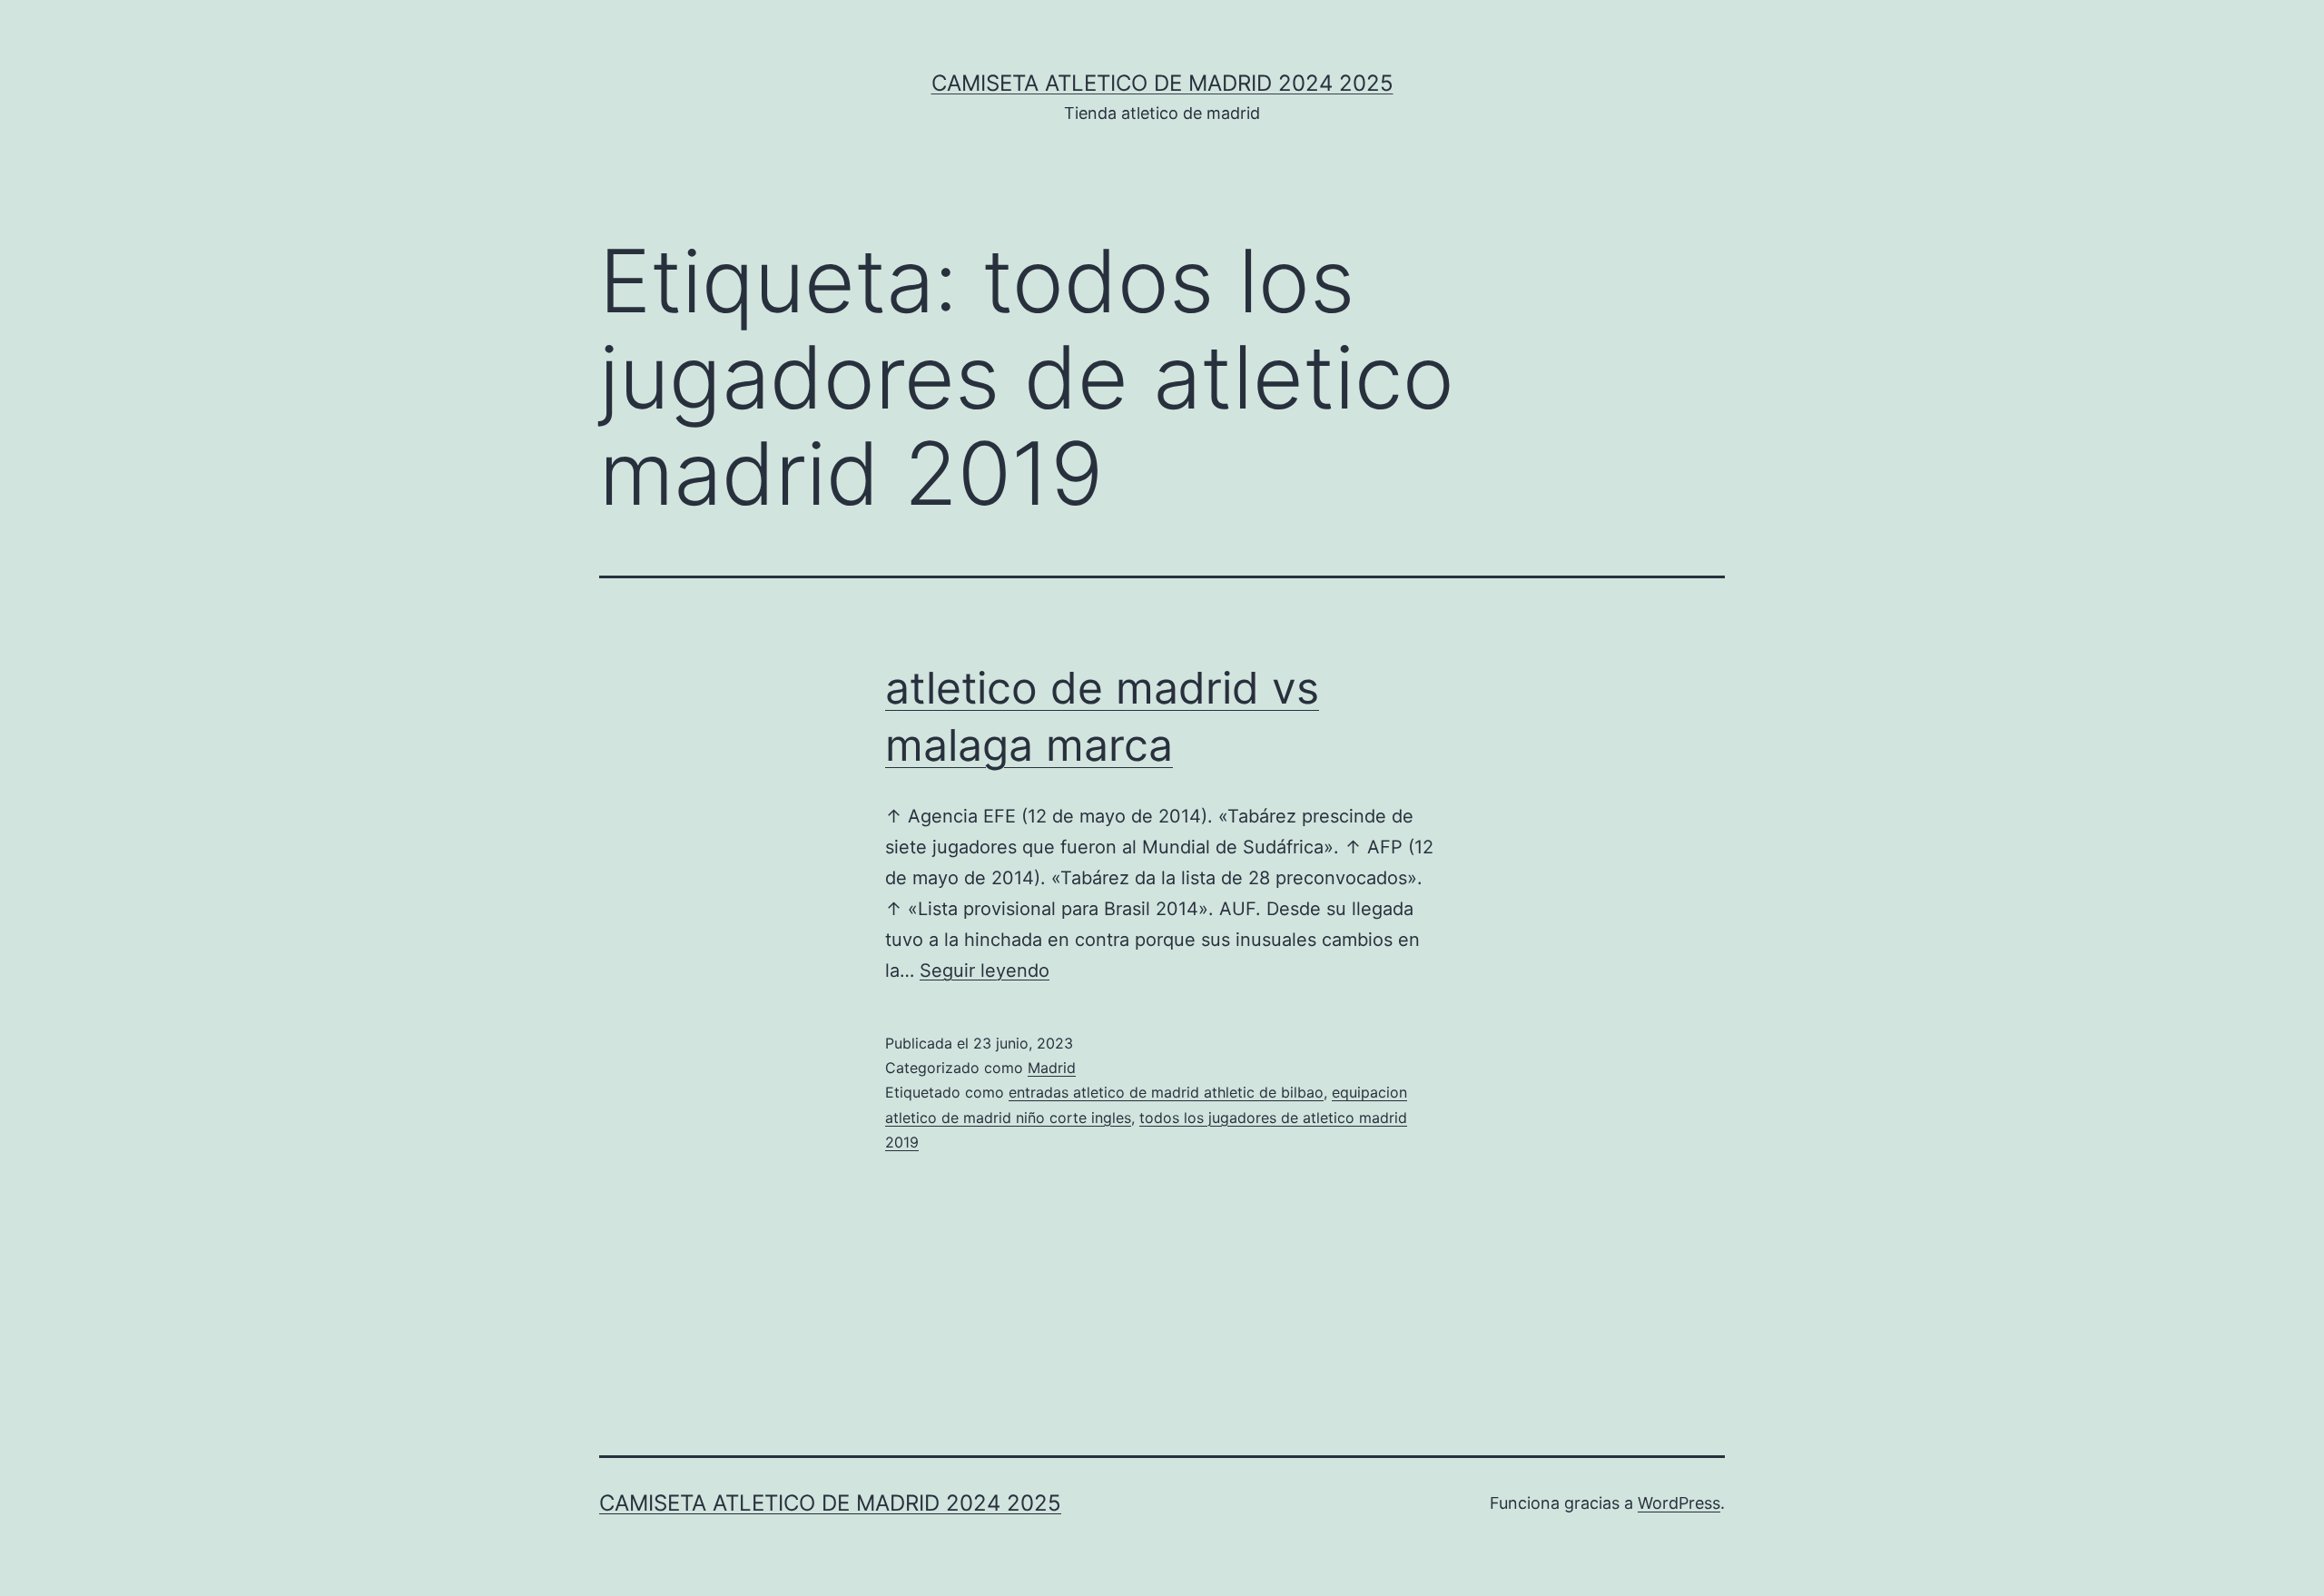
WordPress (1679, 1503)
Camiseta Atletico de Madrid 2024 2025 (1162, 83)
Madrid (1052, 1068)
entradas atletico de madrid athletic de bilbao (1166, 1092)
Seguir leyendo (985, 970)
